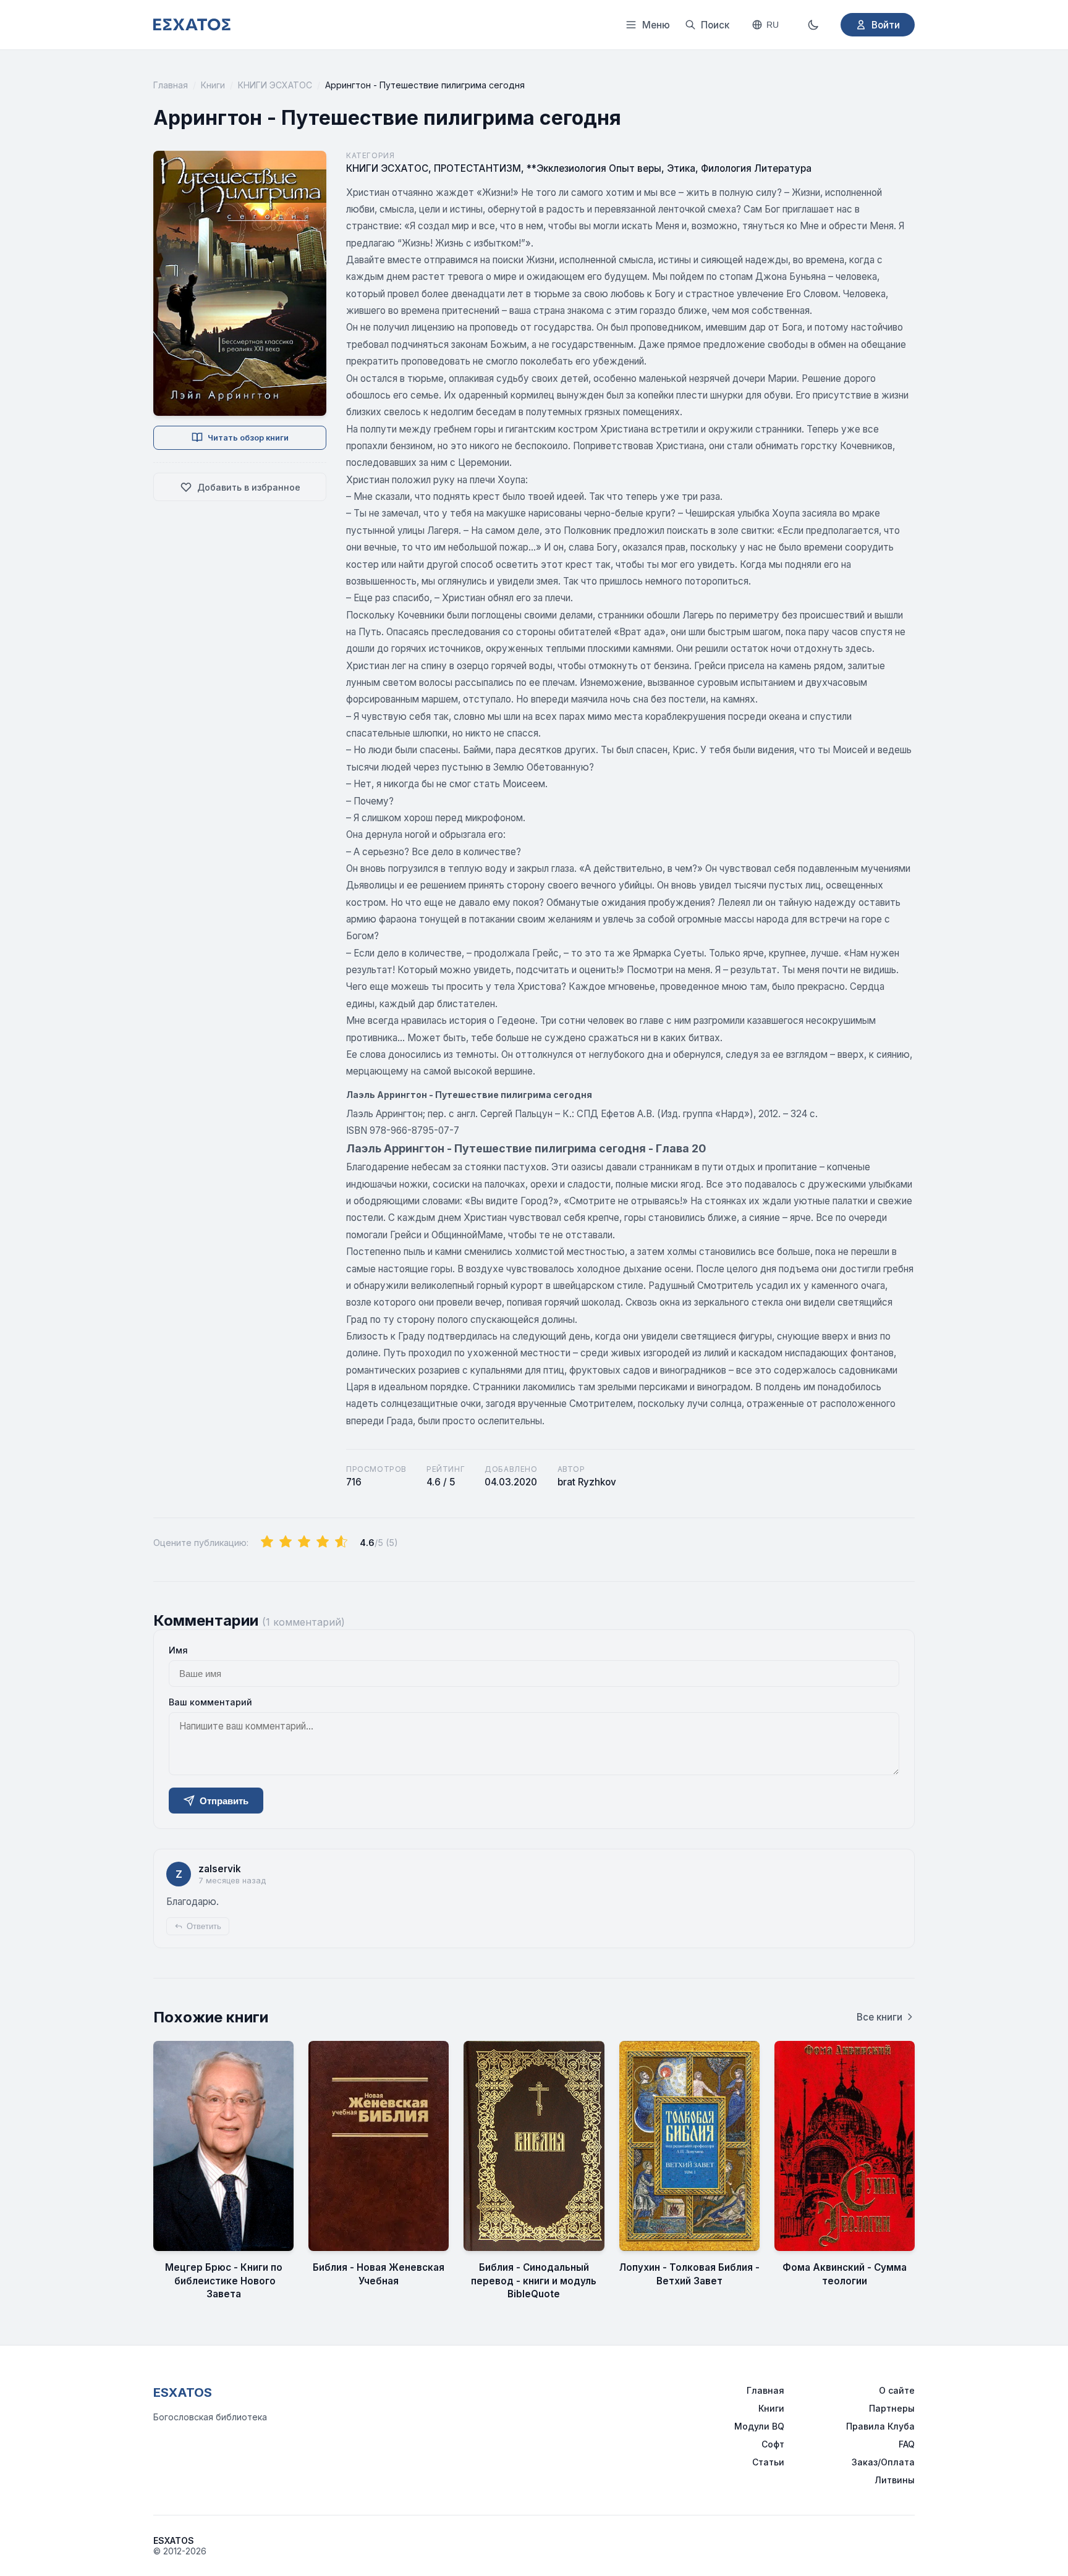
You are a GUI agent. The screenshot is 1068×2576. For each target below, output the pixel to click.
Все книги (879, 2017)
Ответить (204, 1926)
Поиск (715, 25)
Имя (178, 1650)
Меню (656, 25)
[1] (267, 1542)
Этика (681, 168)
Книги (213, 85)
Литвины (895, 2480)
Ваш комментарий (210, 1702)
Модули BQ (759, 2426)
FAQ (907, 2444)
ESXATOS (183, 2392)
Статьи (768, 2462)
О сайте (897, 2390)
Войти (886, 25)
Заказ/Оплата (883, 2462)
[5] (341, 1542)
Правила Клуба (880, 2426)
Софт (773, 2444)
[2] (286, 1542)
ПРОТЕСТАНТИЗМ (477, 168)
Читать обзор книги (248, 438)
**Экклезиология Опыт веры (594, 168)
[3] (304, 1542)
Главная (171, 85)
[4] (323, 1542)
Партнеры (892, 2408)
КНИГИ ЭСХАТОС (275, 85)
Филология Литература (756, 168)
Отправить (224, 1801)
